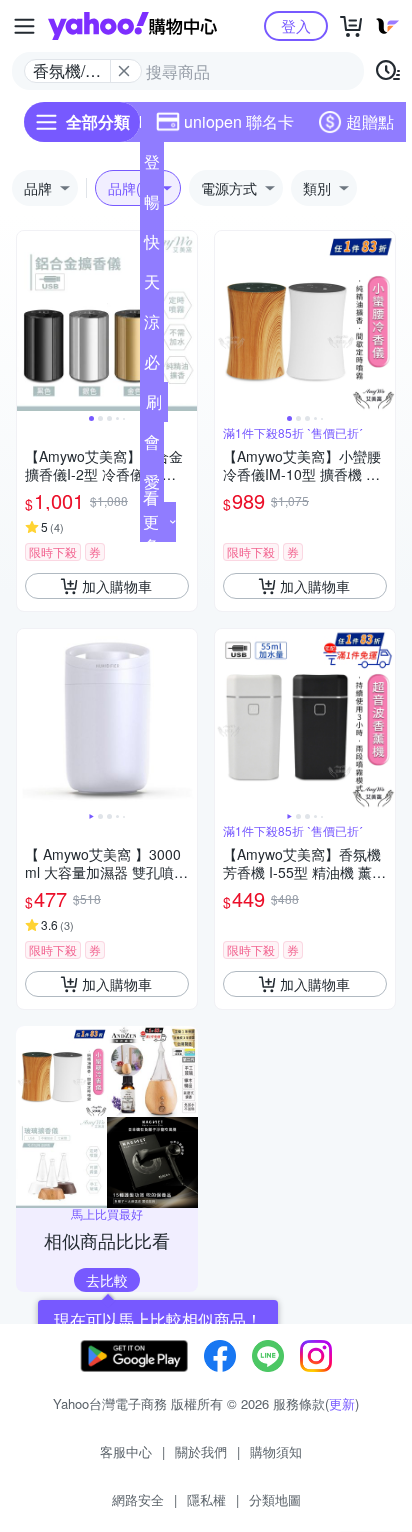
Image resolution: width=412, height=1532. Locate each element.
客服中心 (126, 1451)
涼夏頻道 (152, 326)
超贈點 (370, 121)
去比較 (107, 1280)
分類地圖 (275, 1499)
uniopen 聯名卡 (239, 121)
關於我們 (201, 1451)
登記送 (152, 166)
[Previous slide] (30, 321)
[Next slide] (184, 321)
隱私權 (206, 1499)
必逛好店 (152, 366)
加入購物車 (117, 586)
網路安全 (138, 1499)
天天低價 (152, 286)
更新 (342, 1403)
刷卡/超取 (154, 406)
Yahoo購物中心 (132, 26)
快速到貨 (152, 246)
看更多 (151, 521)
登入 (296, 25)
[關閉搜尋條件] (124, 71)
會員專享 (152, 446)
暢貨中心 (152, 206)
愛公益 (152, 486)
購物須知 (276, 1451)
